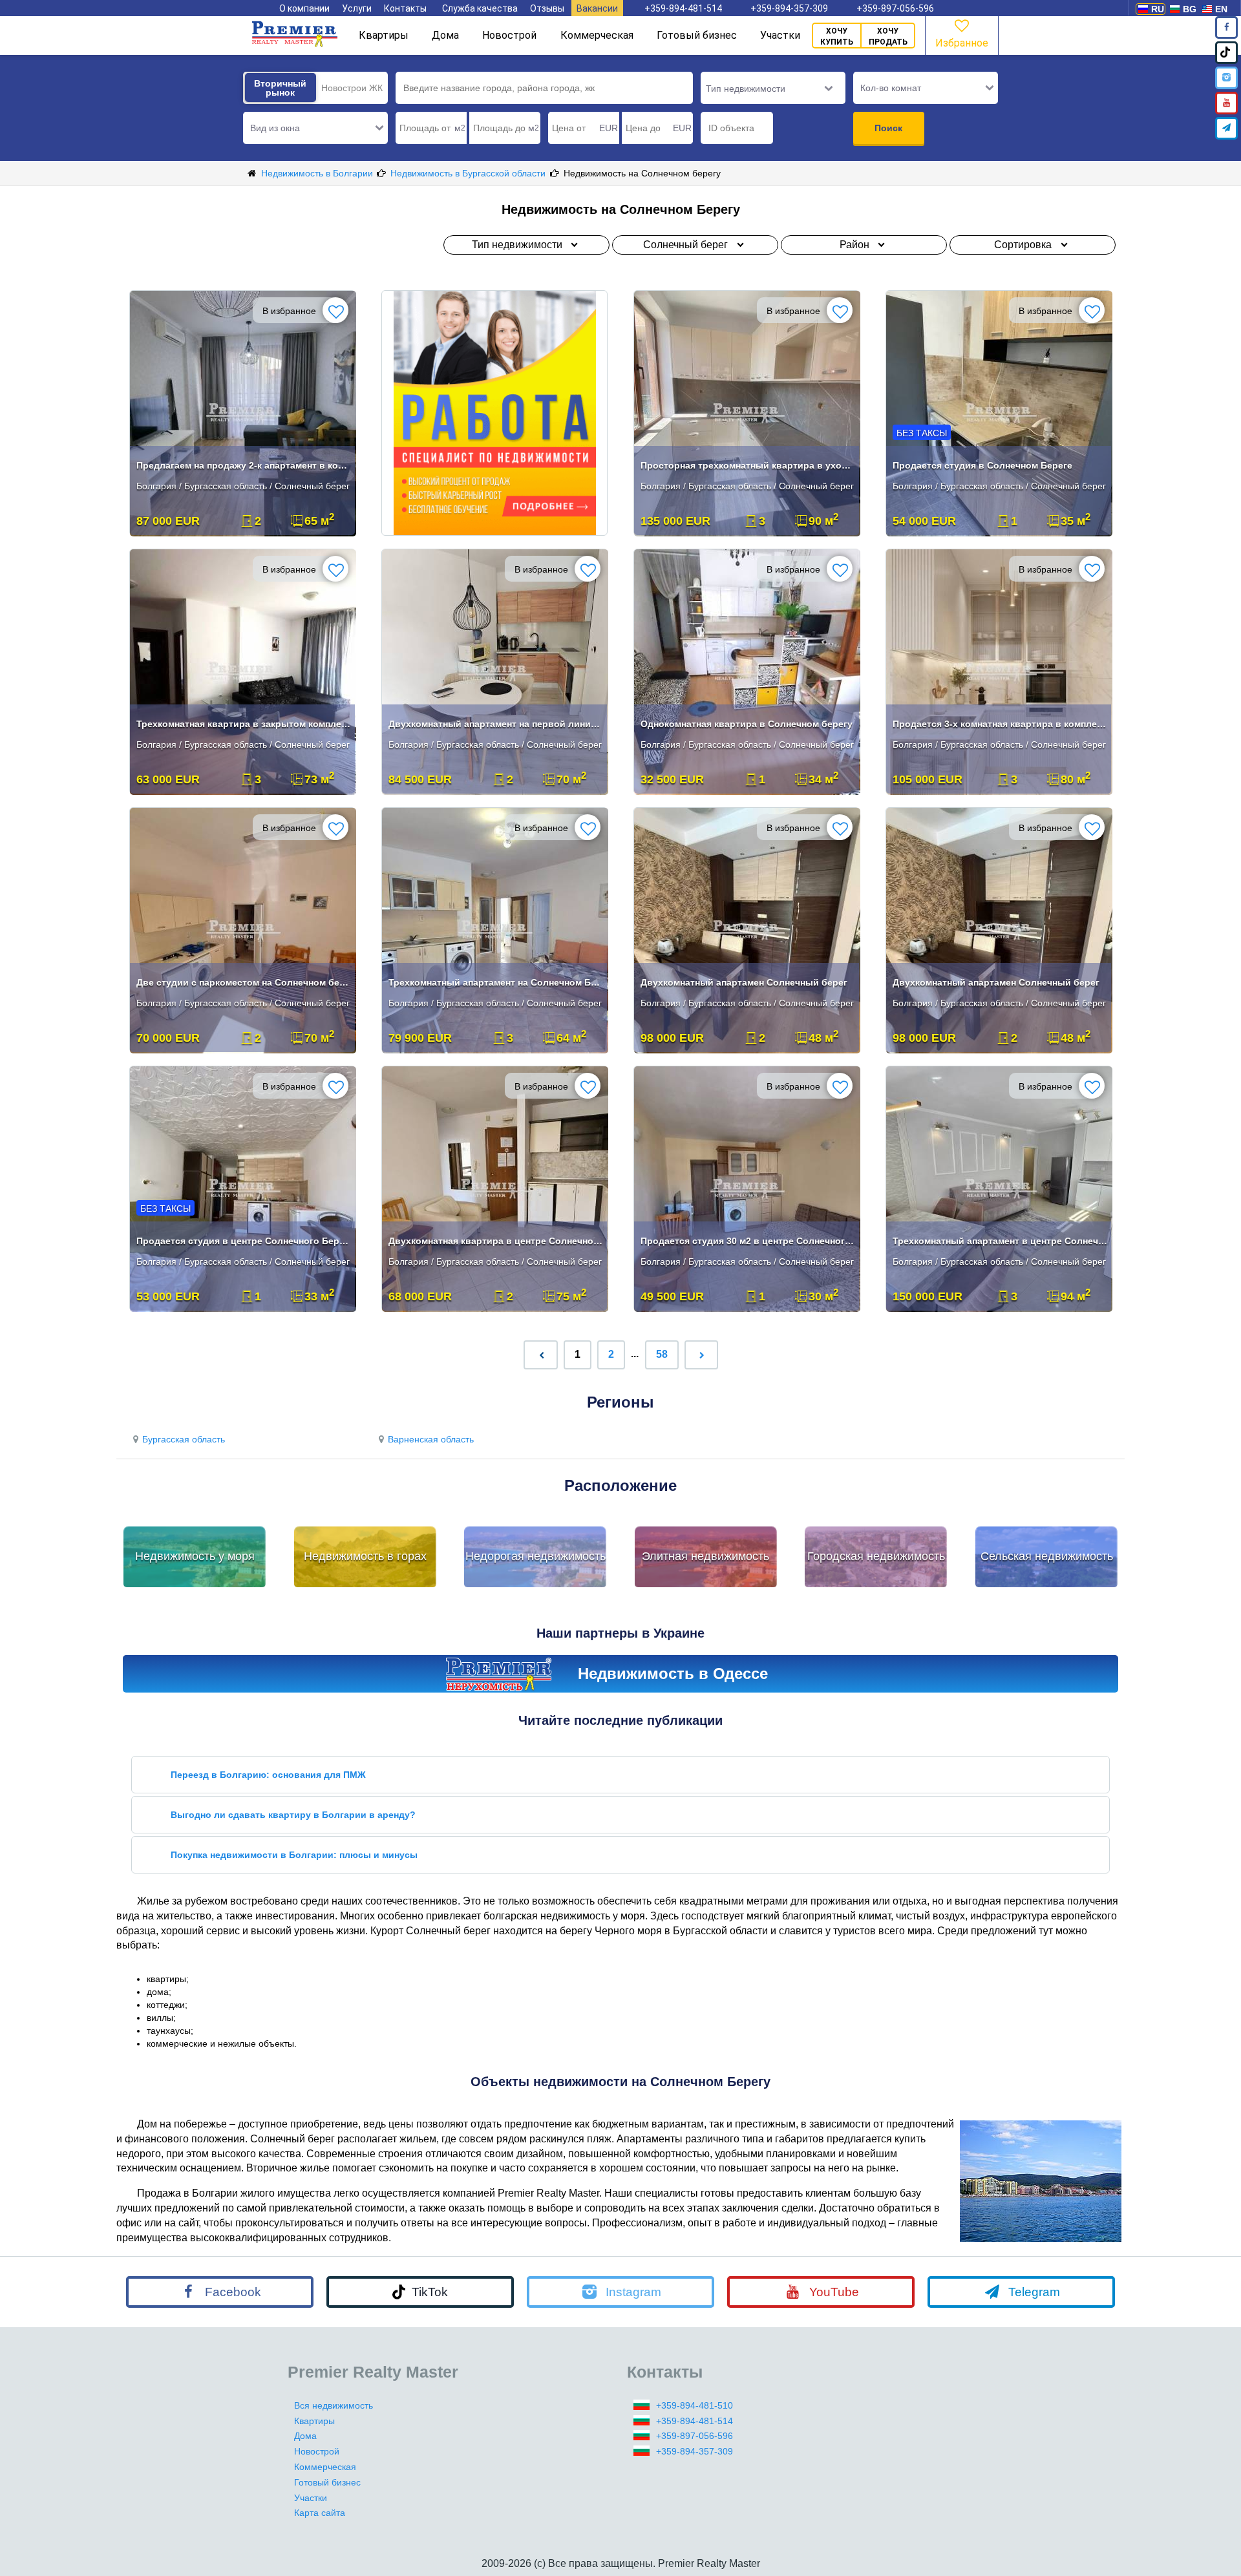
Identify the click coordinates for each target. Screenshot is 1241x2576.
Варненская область (431, 1439)
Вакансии (597, 8)
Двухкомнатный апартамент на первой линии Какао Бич (496, 724)
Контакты (405, 8)
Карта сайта (320, 2513)
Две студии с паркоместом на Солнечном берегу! (244, 982)
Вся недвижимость (334, 2405)
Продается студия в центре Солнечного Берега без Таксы (244, 1241)
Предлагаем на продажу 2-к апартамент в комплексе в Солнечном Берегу (244, 465)
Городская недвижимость (876, 1556)
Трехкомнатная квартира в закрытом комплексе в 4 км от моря (244, 724)
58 (662, 1354)
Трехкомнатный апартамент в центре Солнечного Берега (1000, 1241)
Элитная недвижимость (705, 1556)
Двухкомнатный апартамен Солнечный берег (744, 982)
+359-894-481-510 (695, 2405)
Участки (780, 35)
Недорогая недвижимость (536, 1556)
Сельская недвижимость (1047, 1556)
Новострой (509, 35)
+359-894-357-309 (789, 8)
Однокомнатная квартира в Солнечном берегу (747, 724)
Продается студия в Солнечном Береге (982, 465)
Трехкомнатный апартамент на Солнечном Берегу (496, 982)
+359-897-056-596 (895, 8)
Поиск (888, 128)
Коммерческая (597, 35)
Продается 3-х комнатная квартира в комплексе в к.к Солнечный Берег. (1000, 724)
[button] (315, 128)
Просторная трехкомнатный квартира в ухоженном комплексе (748, 465)
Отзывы (547, 8)
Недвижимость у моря (195, 1556)
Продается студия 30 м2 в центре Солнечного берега (748, 1241)
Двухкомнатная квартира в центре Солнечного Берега (496, 1241)
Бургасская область (184, 1439)
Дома (445, 35)
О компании (304, 8)
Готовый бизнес (697, 35)
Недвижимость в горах (365, 1556)
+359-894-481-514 (683, 8)
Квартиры (384, 35)
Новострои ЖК (352, 88)
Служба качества (480, 8)
